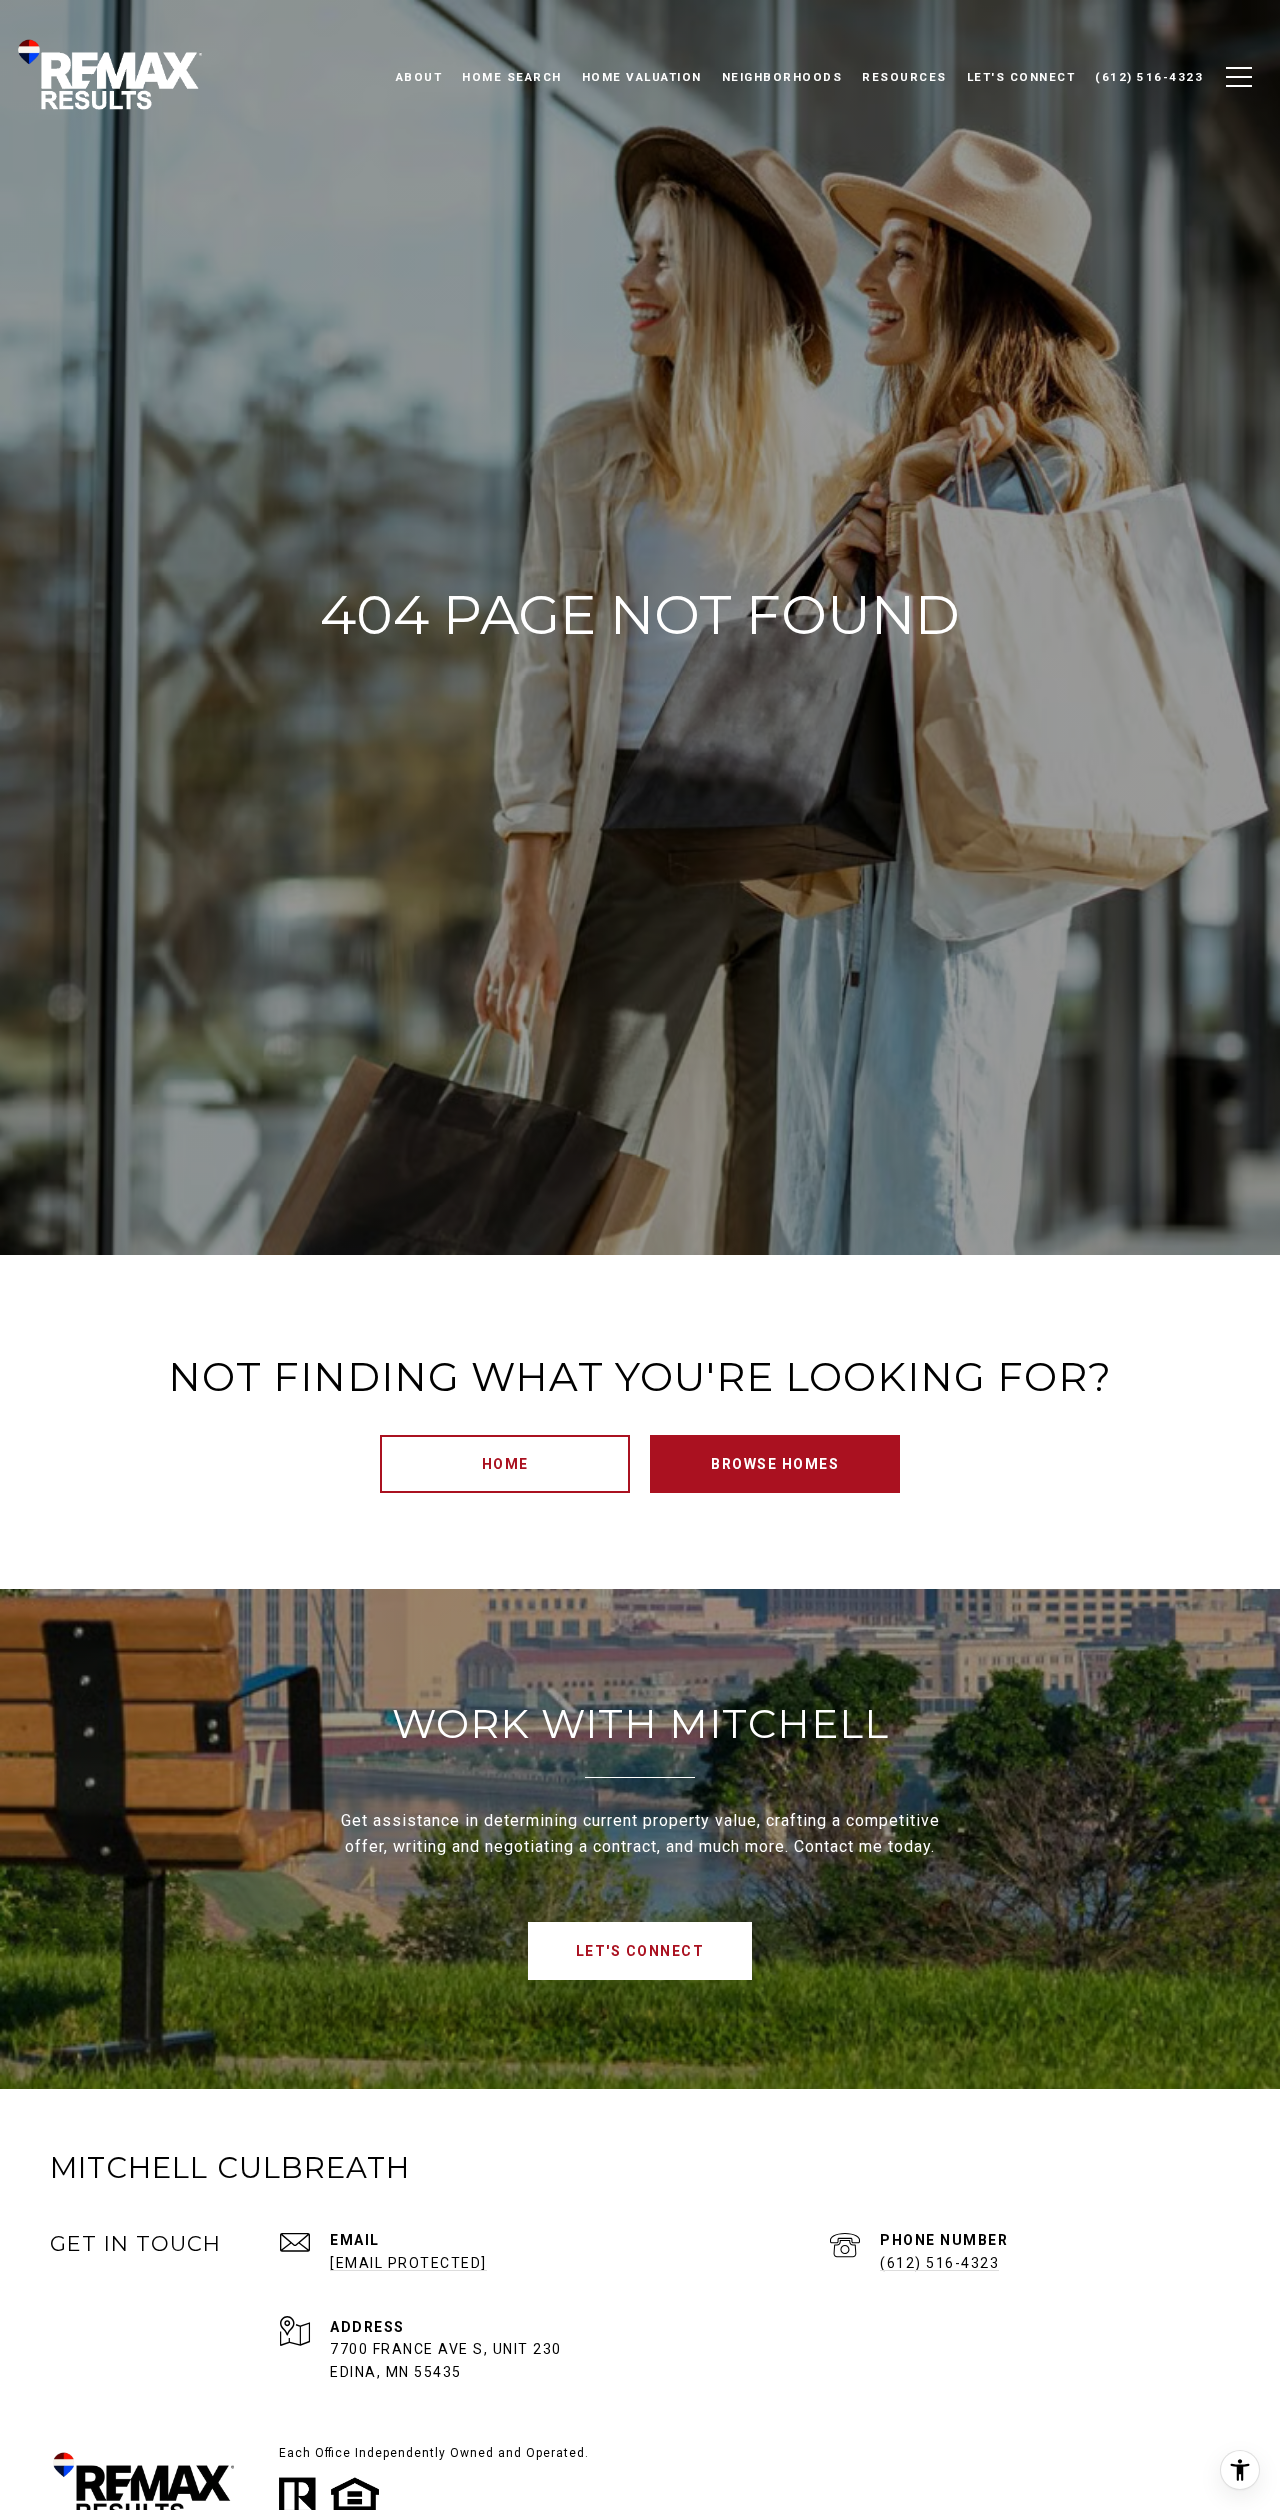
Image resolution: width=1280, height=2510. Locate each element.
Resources (904, 77)
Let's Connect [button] (640, 1951)
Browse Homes (775, 1464)
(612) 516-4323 (939, 2263)
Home (505, 1464)
